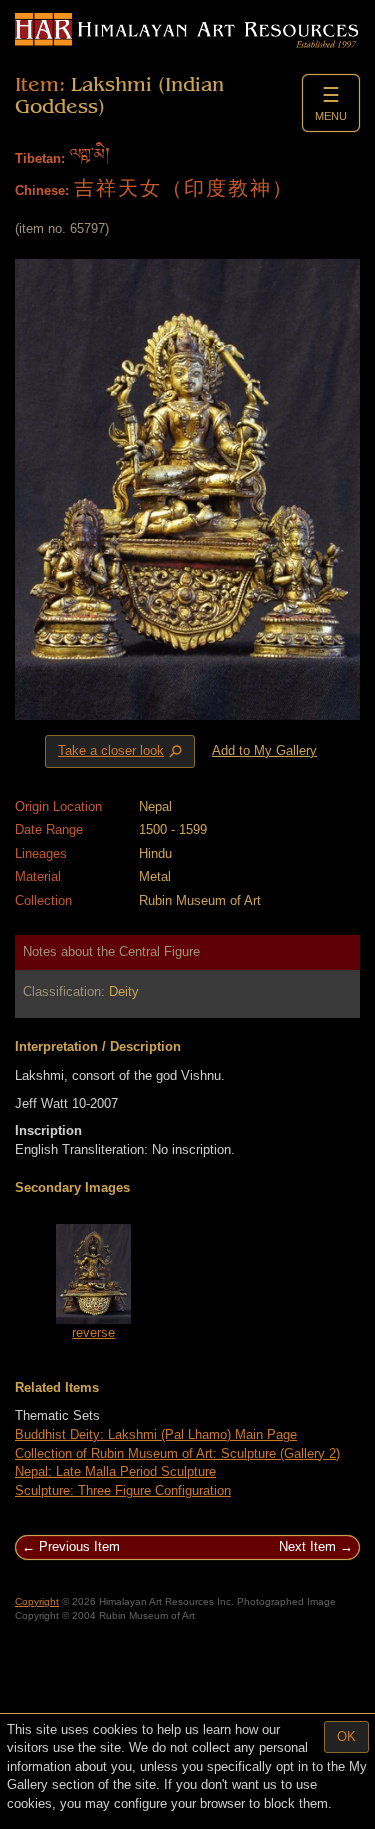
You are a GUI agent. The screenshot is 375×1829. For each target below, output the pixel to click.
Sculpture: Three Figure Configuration (123, 1490)
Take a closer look (122, 752)
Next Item (307, 1546)
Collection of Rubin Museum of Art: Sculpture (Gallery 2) (177, 1453)
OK (346, 1736)
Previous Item (79, 1546)
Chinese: (42, 190)
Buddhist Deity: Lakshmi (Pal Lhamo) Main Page (156, 1434)
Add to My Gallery (264, 750)
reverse (93, 1332)
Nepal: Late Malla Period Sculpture (115, 1471)
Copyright (37, 1601)
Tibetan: (40, 158)
